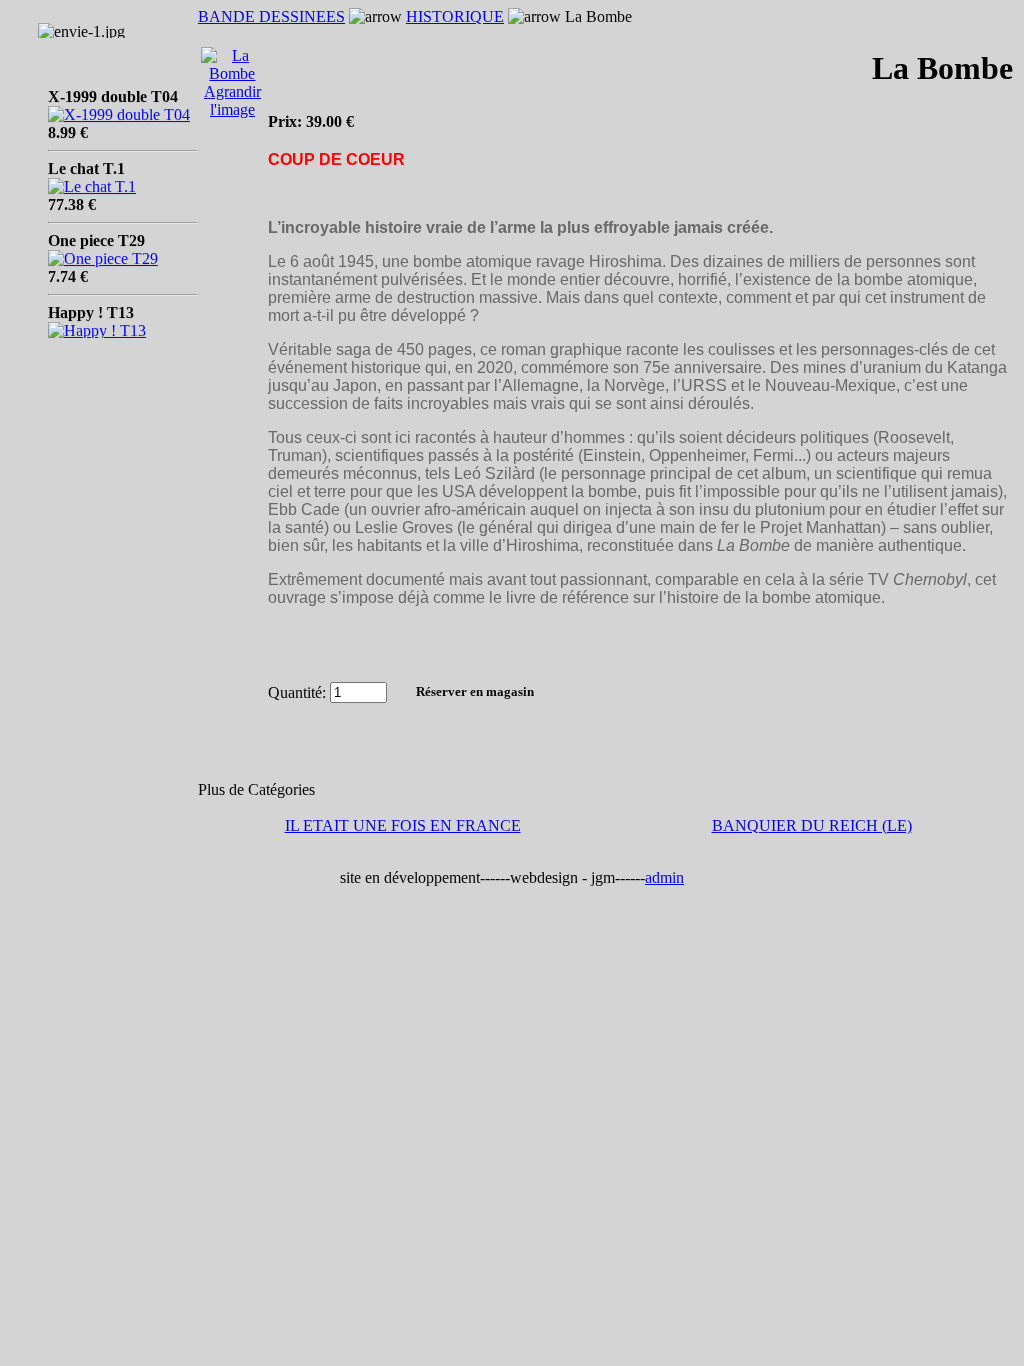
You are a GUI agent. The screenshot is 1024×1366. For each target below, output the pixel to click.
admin (664, 877)
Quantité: (297, 691)
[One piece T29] (103, 252)
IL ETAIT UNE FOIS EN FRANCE (403, 825)
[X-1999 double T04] (119, 108)
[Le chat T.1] (92, 180)
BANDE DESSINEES (271, 16)
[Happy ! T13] (97, 324)
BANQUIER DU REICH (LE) (812, 825)
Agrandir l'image (232, 100)
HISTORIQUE (455, 16)
